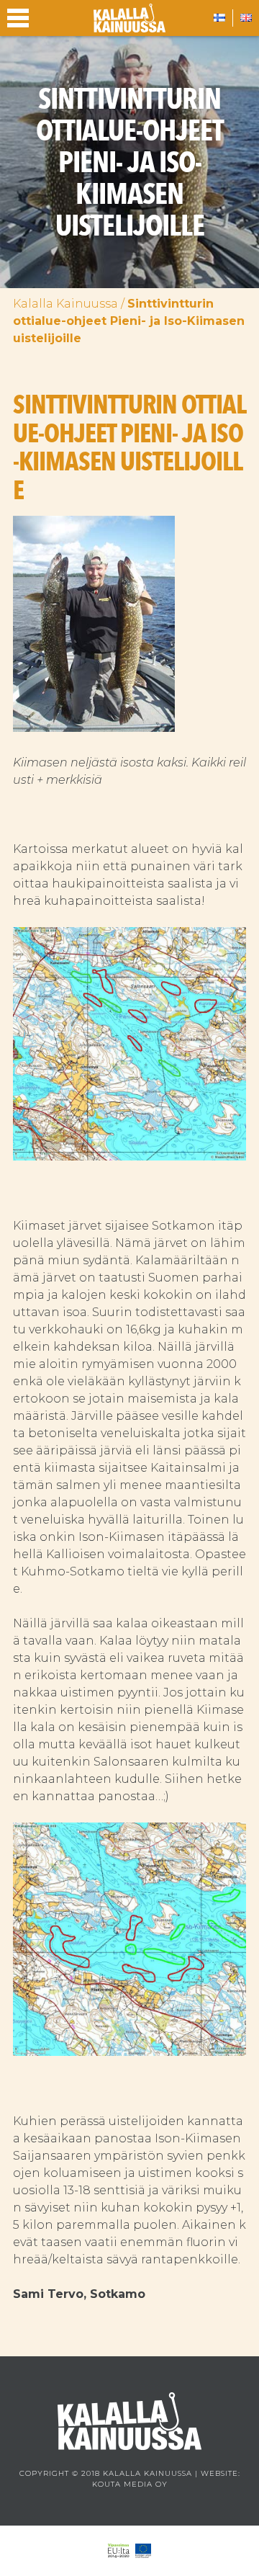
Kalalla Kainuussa (65, 304)
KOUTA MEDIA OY (130, 2484)
